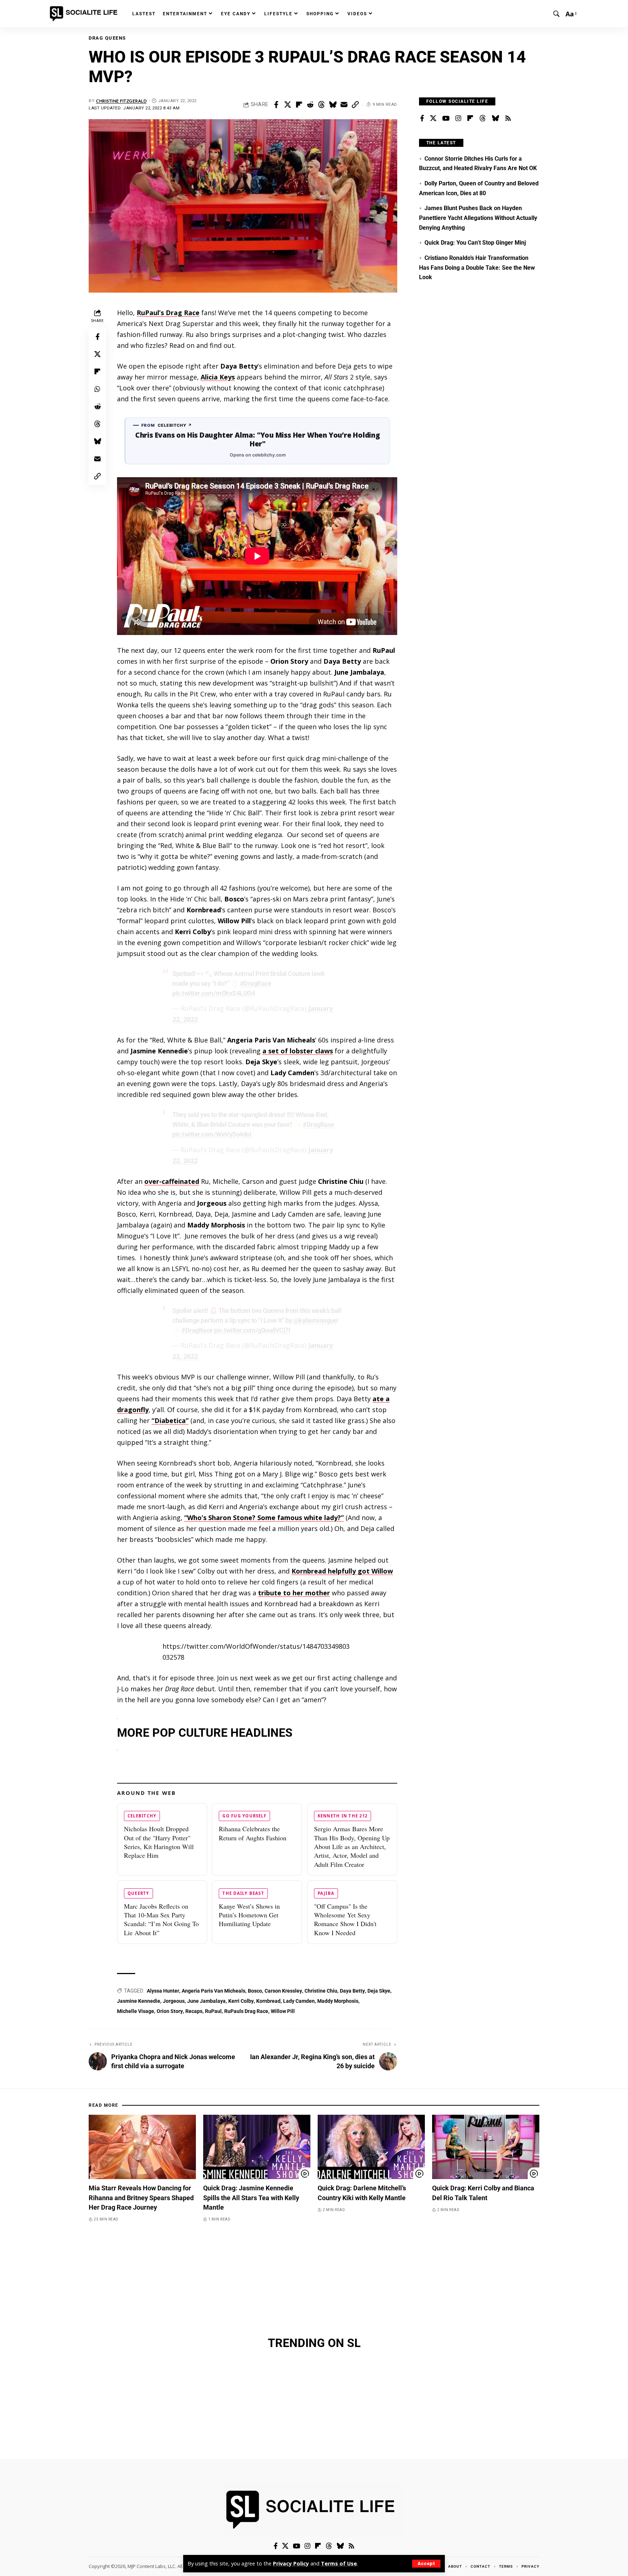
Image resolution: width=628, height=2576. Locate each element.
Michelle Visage (136, 2011)
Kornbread (268, 2001)
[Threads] (483, 118)
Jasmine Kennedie (139, 2001)
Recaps (194, 2011)
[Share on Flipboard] (299, 105)
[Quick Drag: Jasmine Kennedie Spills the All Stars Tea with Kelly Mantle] (257, 2147)
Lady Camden (299, 2001)
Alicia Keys (218, 377)
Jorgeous (174, 2001)
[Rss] (508, 118)
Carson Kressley (283, 1991)
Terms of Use (339, 2563)
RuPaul (213, 2011)
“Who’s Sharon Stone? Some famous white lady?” (264, 1518)
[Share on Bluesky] (333, 105)
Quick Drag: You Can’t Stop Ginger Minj (475, 243)
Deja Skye (379, 1991)
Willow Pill (283, 2011)
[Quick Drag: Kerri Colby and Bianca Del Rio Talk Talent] (486, 2147)
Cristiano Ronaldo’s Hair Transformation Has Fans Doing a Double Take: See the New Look (477, 268)
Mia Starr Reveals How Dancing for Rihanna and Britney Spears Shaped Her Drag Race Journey (141, 2197)
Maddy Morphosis (338, 2001)
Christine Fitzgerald (121, 101)
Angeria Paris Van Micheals (214, 1991)
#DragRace (256, 983)
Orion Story (170, 2011)
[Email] (344, 105)
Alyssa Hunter (163, 1991)
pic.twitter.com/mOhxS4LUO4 (214, 993)
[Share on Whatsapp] (97, 389)
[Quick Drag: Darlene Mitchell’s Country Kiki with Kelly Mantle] (371, 2147)
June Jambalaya (206, 2001)
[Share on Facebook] (276, 105)
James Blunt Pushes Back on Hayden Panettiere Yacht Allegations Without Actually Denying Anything (478, 218)
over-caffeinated (172, 1181)
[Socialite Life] (85, 14)
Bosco (255, 1991)
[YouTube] (446, 118)
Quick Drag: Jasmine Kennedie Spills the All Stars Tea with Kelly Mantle (251, 2197)
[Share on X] (287, 105)
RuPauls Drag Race (246, 2011)
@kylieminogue (315, 1320)
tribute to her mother (294, 1593)
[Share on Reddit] (310, 105)
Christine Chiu (321, 1991)
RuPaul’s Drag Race (168, 313)
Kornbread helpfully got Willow (342, 1571)
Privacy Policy (291, 2563)
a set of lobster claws (298, 1051)
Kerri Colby (241, 2001)
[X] (433, 118)
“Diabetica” (170, 1420)
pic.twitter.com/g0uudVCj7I (252, 1330)
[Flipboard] (470, 118)
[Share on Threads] (321, 105)
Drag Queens (107, 38)
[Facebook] (422, 118)
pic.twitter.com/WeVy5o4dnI (212, 1134)
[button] (426, 2564)
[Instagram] (458, 118)
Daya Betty (352, 1991)
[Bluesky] (495, 118)
